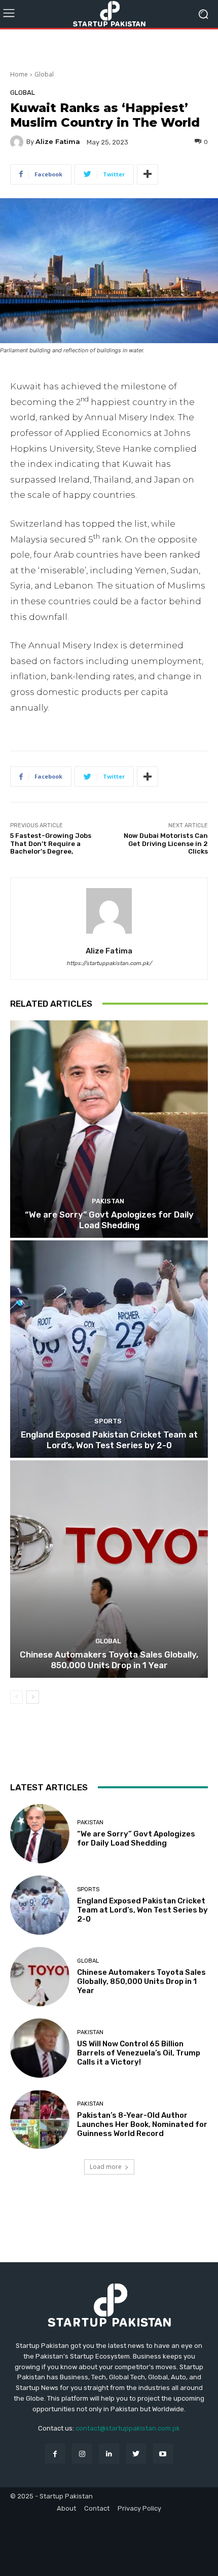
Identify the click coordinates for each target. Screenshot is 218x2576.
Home (19, 74)
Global (44, 74)
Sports (108, 1421)
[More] (148, 174)
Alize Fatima (58, 142)
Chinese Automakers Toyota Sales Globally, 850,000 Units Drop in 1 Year (109, 1660)
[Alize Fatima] (18, 142)
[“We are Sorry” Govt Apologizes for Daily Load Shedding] (109, 1129)
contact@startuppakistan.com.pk (128, 2428)
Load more (106, 2167)
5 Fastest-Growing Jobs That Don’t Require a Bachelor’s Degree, (51, 843)
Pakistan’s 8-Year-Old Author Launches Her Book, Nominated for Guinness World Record (142, 2124)
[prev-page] (16, 1697)
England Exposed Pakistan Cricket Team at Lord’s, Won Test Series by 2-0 (109, 1440)
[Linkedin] (109, 2454)
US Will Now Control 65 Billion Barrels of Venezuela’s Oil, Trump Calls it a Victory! (139, 2053)
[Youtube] (163, 2454)
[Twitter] (136, 2454)
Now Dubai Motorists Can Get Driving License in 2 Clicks (166, 843)
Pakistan (108, 1201)
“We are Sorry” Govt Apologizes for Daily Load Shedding (109, 1220)
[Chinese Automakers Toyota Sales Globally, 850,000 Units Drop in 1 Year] (109, 1569)
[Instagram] (82, 2454)
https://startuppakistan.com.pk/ (109, 963)
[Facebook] (55, 2454)
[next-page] (33, 1697)
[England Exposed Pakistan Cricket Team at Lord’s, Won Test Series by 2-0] (109, 1349)
